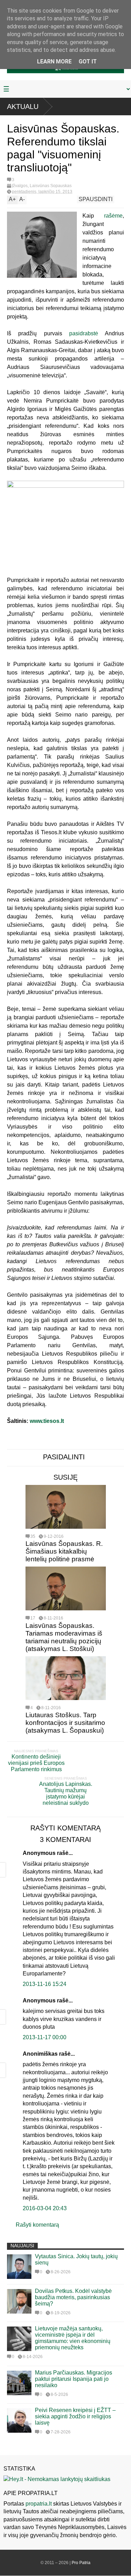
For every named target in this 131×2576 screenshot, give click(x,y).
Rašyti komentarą (37, 2225)
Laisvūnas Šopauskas (51, 186)
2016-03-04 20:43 (45, 2208)
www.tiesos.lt (47, 1421)
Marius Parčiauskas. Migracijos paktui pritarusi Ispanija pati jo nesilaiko (74, 2379)
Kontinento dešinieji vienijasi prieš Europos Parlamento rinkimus (36, 1763)
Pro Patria (81, 2563)
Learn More (54, 61)
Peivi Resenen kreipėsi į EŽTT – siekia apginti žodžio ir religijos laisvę (75, 2416)
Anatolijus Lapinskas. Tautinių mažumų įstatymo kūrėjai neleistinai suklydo (66, 1793)
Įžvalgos (20, 186)
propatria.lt (39, 2504)
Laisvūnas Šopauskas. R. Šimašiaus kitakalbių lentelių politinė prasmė (64, 1551)
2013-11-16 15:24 (45, 1984)
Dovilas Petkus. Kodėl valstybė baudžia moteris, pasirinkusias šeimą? (73, 2297)
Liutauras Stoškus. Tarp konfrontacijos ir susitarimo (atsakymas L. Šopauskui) (65, 1723)
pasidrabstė (84, 333)
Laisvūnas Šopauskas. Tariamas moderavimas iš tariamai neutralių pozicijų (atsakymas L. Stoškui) (64, 1637)
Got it (88, 61)
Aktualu (23, 107)
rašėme (113, 216)
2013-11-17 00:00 (45, 2037)
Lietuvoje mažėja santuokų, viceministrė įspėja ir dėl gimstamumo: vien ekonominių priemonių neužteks (73, 2338)
